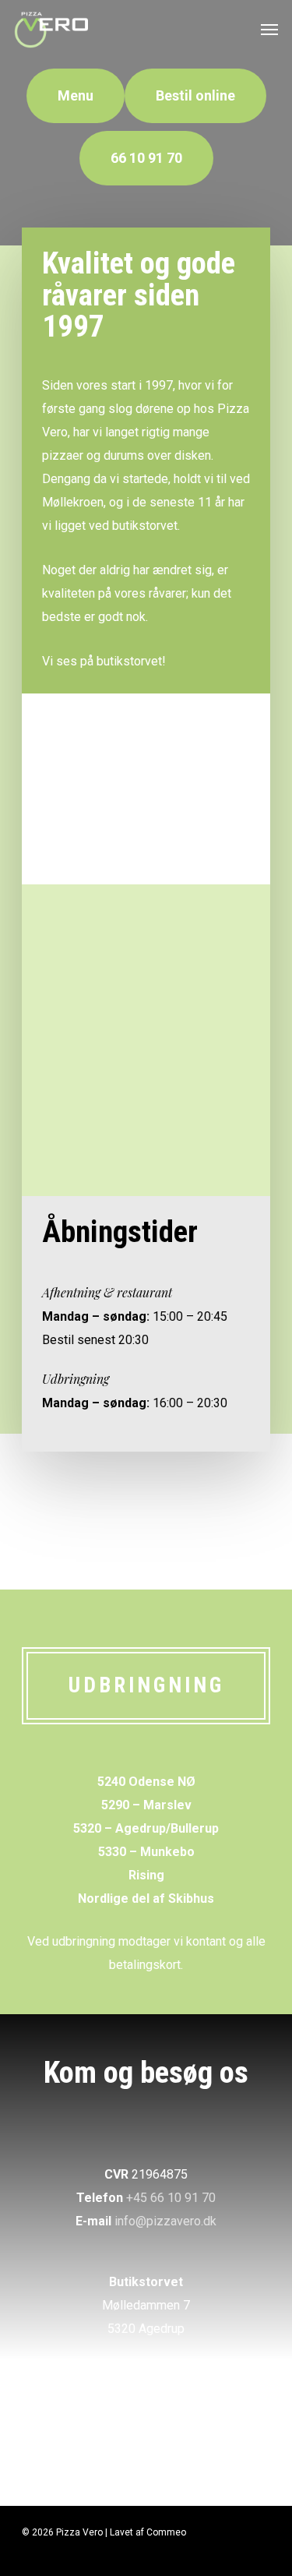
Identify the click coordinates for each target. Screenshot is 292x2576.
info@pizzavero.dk (165, 2221)
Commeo (166, 2532)
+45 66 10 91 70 (171, 2198)
